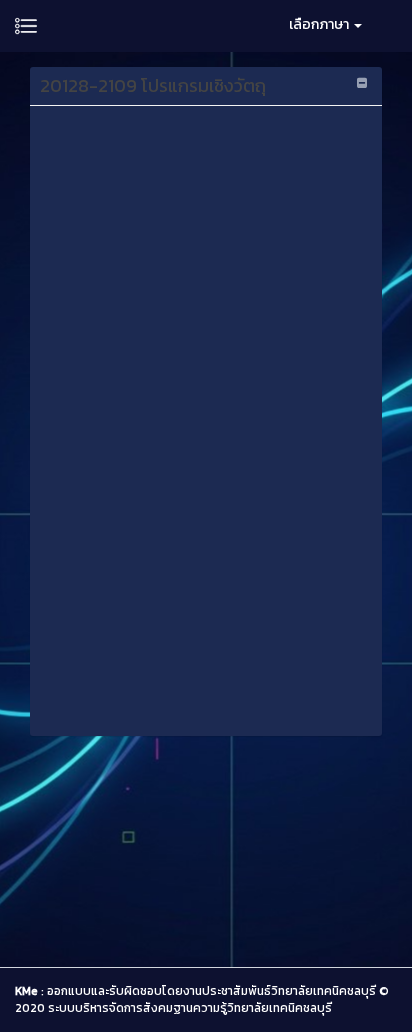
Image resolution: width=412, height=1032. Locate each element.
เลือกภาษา (320, 24)
